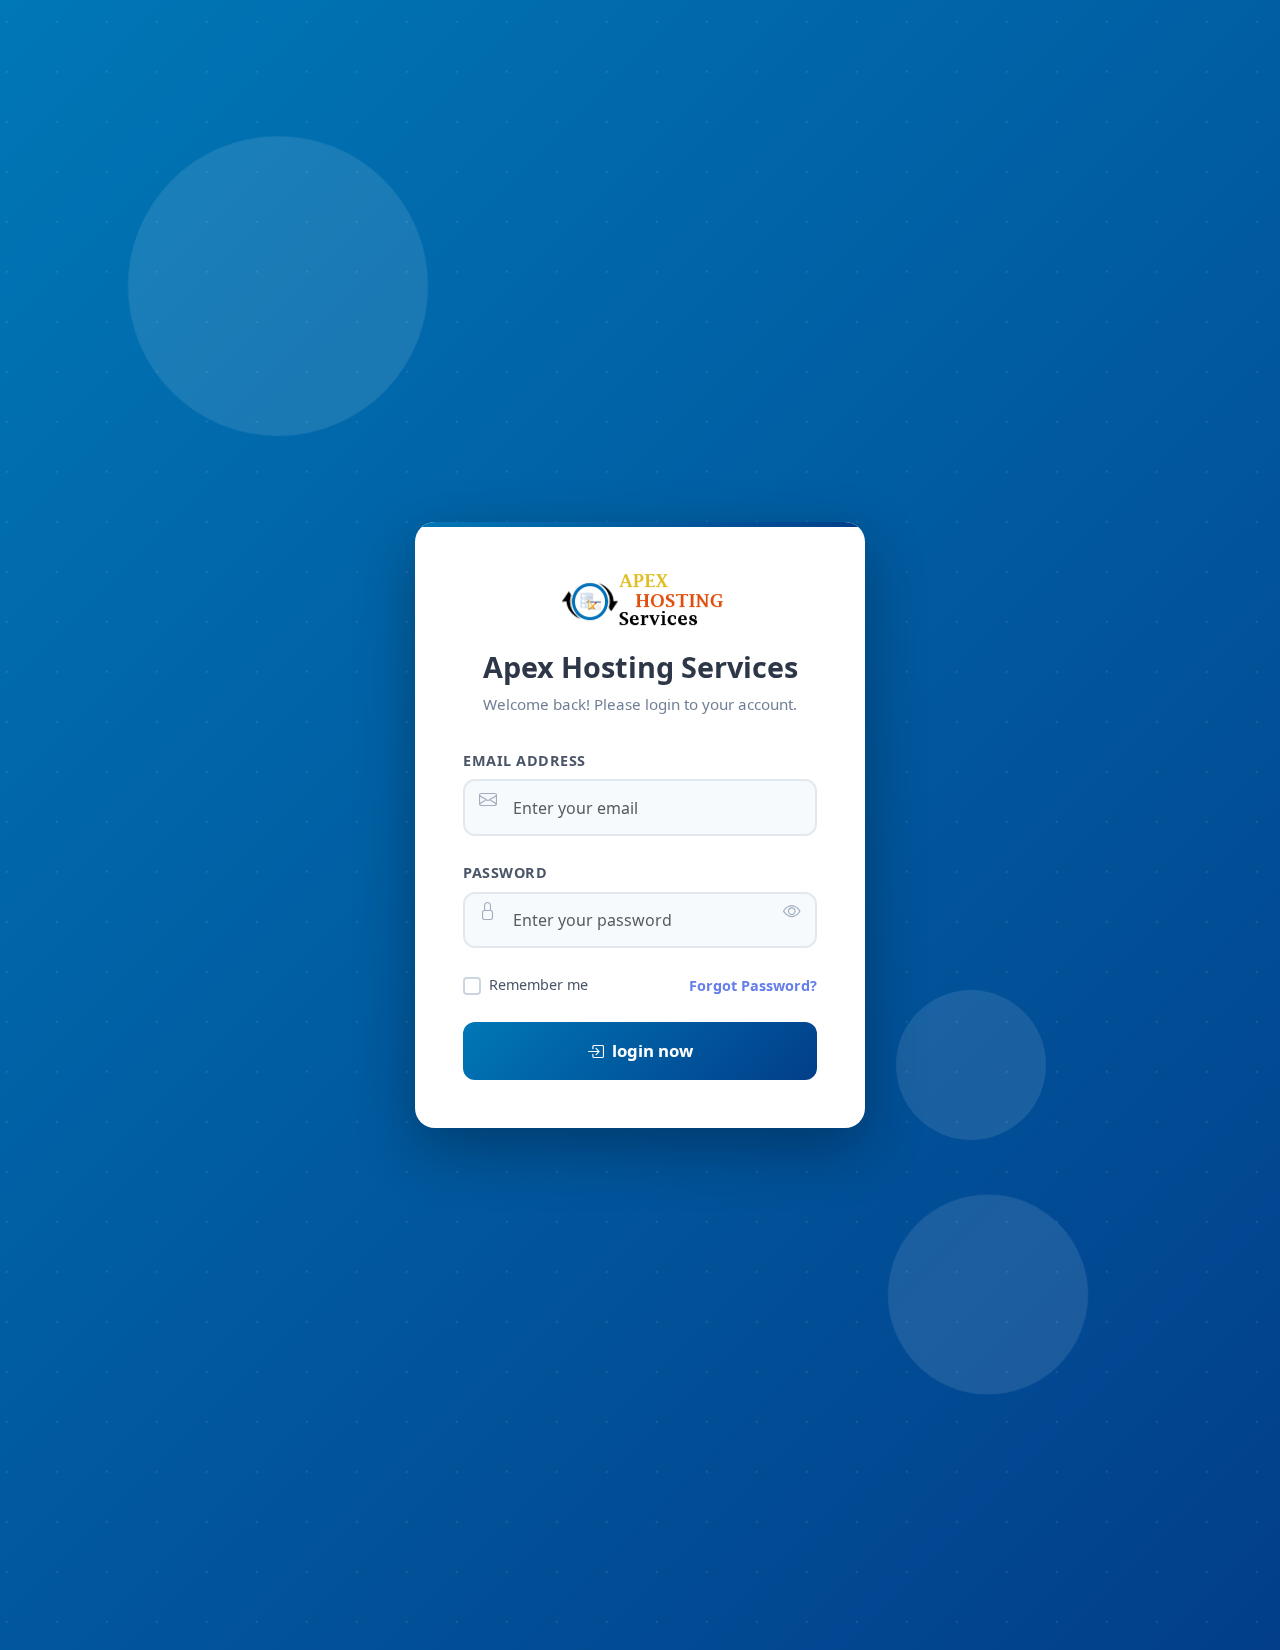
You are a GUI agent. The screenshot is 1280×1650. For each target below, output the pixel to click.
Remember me (538, 984)
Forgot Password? (753, 985)
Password (505, 872)
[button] (792, 911)
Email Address (524, 760)
